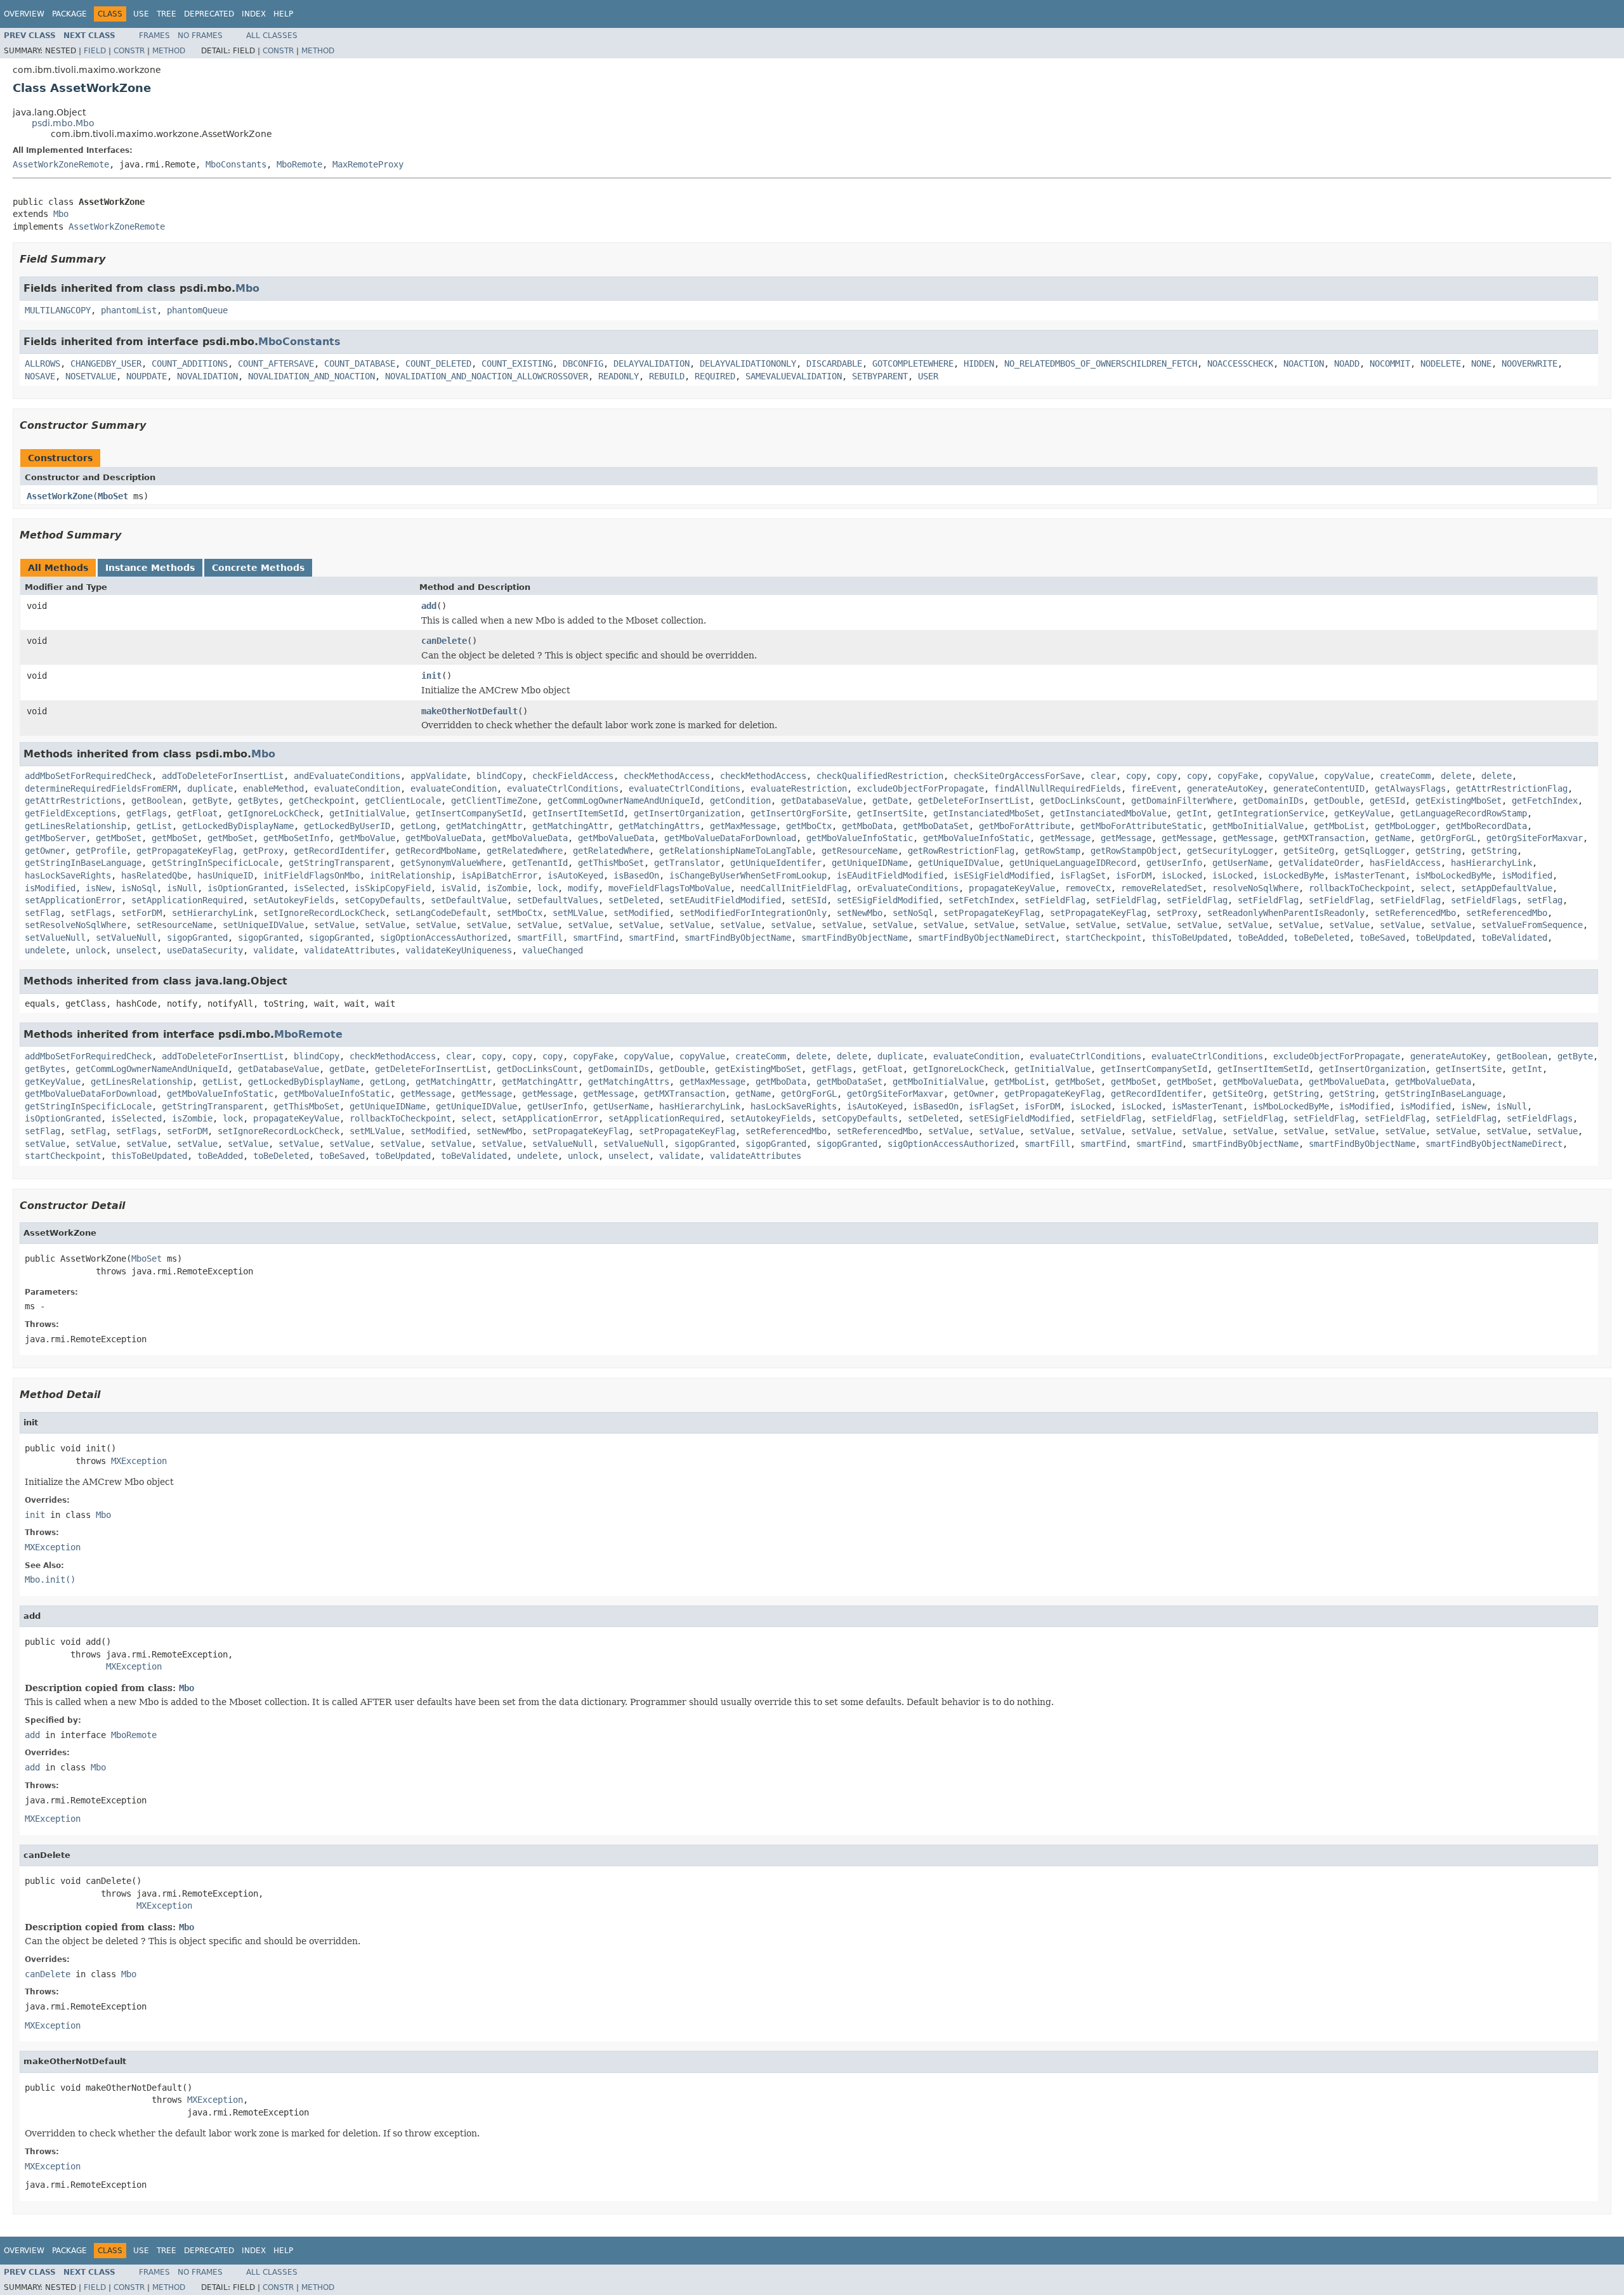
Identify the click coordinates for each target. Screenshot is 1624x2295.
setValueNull (55, 938)
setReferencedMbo (1415, 913)
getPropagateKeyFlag (185, 851)
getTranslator (687, 863)
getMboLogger (1405, 826)
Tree (167, 14)
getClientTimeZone (494, 801)
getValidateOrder (1319, 863)
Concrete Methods (258, 568)
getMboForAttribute (1025, 826)
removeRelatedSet (1162, 888)
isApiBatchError (499, 875)
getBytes (258, 801)
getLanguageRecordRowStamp (1464, 813)
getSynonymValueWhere (451, 863)
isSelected (319, 888)
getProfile (101, 851)
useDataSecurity (205, 950)
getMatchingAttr (484, 826)
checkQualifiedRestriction (880, 776)
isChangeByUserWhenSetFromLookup (748, 875)
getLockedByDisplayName (238, 826)
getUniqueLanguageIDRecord (1073, 863)
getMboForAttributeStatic (1141, 826)
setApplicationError (73, 900)
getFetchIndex (1545, 801)
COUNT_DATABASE (360, 363)
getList (154, 826)
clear (1103, 776)
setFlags (91, 913)
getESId (1387, 801)
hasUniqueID (225, 875)
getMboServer (55, 838)
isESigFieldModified (1002, 875)
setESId (809, 900)
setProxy (1177, 913)
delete (1456, 776)
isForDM (1134, 875)
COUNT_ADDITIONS (190, 363)
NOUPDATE (147, 376)
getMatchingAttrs (659, 826)
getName (1392, 838)
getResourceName (860, 851)
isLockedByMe (1293, 875)
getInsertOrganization (687, 813)
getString (1438, 851)
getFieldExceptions (70, 813)
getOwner (45, 851)
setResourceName (174, 925)
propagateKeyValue (1012, 888)
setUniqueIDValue (263, 925)
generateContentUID (1319, 788)
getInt (1192, 813)
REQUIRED (715, 376)
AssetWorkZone (60, 496)
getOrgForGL (1448, 838)
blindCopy (499, 776)
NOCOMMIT (1390, 363)
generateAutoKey (1225, 788)
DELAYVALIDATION (652, 363)
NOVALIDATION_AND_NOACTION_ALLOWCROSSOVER (487, 376)
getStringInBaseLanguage (83, 863)
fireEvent (1154, 788)
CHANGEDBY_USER (106, 363)
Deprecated (209, 14)
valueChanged (553, 950)
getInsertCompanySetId (469, 813)
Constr (129, 51)
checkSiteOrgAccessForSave (1017, 776)
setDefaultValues (558, 900)
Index (254, 14)
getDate (890, 801)
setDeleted (634, 900)
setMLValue (578, 913)
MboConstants (236, 164)
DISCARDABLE (834, 363)
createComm (1405, 776)
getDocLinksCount (1080, 801)
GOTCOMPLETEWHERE (913, 363)
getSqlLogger (1375, 851)
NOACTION (1304, 363)
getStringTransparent (339, 863)
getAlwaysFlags (1410, 788)
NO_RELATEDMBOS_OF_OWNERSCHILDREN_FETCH (1101, 363)
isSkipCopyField (393, 888)
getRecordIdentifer (339, 851)
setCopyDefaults (383, 900)
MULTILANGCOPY (58, 310)
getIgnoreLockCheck (273, 813)
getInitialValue (367, 813)
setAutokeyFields (294, 900)
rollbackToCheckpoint (1359, 888)
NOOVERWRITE (1529, 363)
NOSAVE (40, 376)
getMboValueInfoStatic (860, 838)
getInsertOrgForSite (799, 813)
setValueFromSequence (1532, 925)
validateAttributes (350, 950)
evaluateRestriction (799, 788)
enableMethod (273, 788)
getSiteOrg (1309, 851)
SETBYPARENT (880, 376)
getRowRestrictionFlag (961, 851)
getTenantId (540, 863)
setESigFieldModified (887, 900)
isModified (1527, 875)
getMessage (1065, 838)
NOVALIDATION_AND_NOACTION (311, 376)
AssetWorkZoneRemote (61, 164)
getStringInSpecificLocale (215, 863)
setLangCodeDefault (441, 913)
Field (95, 51)
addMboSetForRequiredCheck (88, 776)
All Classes (272, 36)
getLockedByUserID (347, 826)
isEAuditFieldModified (890, 875)
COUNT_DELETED (438, 363)
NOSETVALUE (91, 376)
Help (283, 14)
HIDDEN (979, 363)
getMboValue (367, 838)
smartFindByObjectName (738, 938)
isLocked (1182, 875)
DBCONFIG (583, 363)
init (431, 676)
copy (1136, 776)
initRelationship (410, 875)
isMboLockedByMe (1453, 875)
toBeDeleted (1321, 938)
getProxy (263, 851)
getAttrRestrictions (73, 801)
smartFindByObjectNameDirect (986, 938)
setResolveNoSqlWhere (75, 925)
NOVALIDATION (207, 376)
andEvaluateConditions (347, 776)
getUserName (1240, 863)
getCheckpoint (322, 801)
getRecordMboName (436, 851)
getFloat (197, 813)
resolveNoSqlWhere (1255, 888)
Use (141, 14)
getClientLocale (403, 801)
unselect (136, 950)
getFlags (147, 813)
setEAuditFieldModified (725, 900)
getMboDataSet (936, 826)
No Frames (200, 36)
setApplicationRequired (187, 900)
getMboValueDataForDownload (730, 838)
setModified (641, 913)
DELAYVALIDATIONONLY (748, 363)
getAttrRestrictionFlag (1512, 788)
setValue (334, 925)
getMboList (1339, 826)
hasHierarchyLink (1491, 863)
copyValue (1291, 776)
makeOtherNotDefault (469, 711)
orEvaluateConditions (908, 888)
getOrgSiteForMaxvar (1535, 838)
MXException (139, 1461)
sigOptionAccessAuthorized (443, 938)
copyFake (1238, 776)
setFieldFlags (1484, 900)
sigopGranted (197, 938)
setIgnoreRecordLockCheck (324, 913)
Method (169, 51)
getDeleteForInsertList (974, 801)
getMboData (867, 826)
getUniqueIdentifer (776, 863)
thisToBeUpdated (1189, 938)
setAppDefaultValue (1507, 888)
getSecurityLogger (1230, 851)
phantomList (129, 310)
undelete (45, 950)
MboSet (113, 496)
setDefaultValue (469, 900)
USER (928, 376)
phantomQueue (197, 310)
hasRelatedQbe (154, 875)
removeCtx (1088, 888)
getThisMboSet (611, 863)
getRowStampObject (1134, 851)
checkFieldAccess (573, 776)
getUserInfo (1174, 863)
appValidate (438, 776)
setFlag (1545, 900)
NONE (1481, 363)
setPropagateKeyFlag (992, 913)
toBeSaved (1382, 938)
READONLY (619, 376)
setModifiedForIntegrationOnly (753, 913)
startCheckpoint (1103, 938)
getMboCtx (809, 826)
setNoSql (913, 913)
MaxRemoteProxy (368, 164)
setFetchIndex (981, 900)
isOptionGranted (246, 888)
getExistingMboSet (1458, 801)
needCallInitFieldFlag (794, 888)
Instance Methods (150, 568)
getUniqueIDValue (959, 863)
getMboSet (119, 838)
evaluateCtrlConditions (563, 788)
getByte (210, 801)
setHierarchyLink (213, 913)
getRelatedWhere (525, 851)
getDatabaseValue (822, 801)
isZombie (507, 888)
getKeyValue (1362, 813)
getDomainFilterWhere (1182, 801)
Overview (24, 14)
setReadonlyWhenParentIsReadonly (1286, 913)
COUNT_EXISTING (517, 363)
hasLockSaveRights (68, 875)
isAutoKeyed (575, 875)
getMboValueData (443, 838)
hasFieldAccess (1405, 863)
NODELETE (1441, 363)
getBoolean (157, 801)
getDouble (1337, 801)
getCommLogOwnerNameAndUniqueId (624, 801)
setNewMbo (860, 913)
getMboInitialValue (1258, 826)
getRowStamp (1052, 851)
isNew (98, 888)
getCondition (740, 801)
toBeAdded (1261, 938)
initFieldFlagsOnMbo (311, 875)
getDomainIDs (1273, 801)
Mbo (61, 214)
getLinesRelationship (75, 826)
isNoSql (139, 888)
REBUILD (667, 376)
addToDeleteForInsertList (223, 776)
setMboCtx (520, 913)
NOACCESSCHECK (1240, 363)
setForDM (141, 913)
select (1436, 888)
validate (273, 950)
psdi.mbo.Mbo (63, 123)
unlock (91, 950)
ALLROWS (43, 363)
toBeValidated (1514, 938)
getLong (418, 826)
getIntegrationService (1271, 813)
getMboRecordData (1486, 826)
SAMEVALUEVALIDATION (794, 376)
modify (583, 888)
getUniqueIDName (870, 863)
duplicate (210, 788)
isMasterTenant (1370, 875)
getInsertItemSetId (578, 813)
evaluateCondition (357, 788)
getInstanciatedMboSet (986, 813)
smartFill (540, 938)
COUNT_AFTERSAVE (276, 363)
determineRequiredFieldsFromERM (101, 788)
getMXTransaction (1324, 838)
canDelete (444, 641)
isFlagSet (1083, 875)
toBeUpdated (1443, 938)
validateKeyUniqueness (459, 950)
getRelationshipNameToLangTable (735, 851)
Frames (154, 36)
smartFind (596, 938)
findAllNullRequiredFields (1058, 788)
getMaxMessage (743, 826)
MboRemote (299, 164)
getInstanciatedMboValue (1108, 813)
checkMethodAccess (667, 776)
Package (69, 14)
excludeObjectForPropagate (920, 788)
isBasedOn (636, 875)
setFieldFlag (1055, 900)
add (429, 606)
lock (547, 888)
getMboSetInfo (296, 838)
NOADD (1347, 363)
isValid (459, 888)
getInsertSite (890, 813)
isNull (182, 888)
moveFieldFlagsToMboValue (669, 888)
